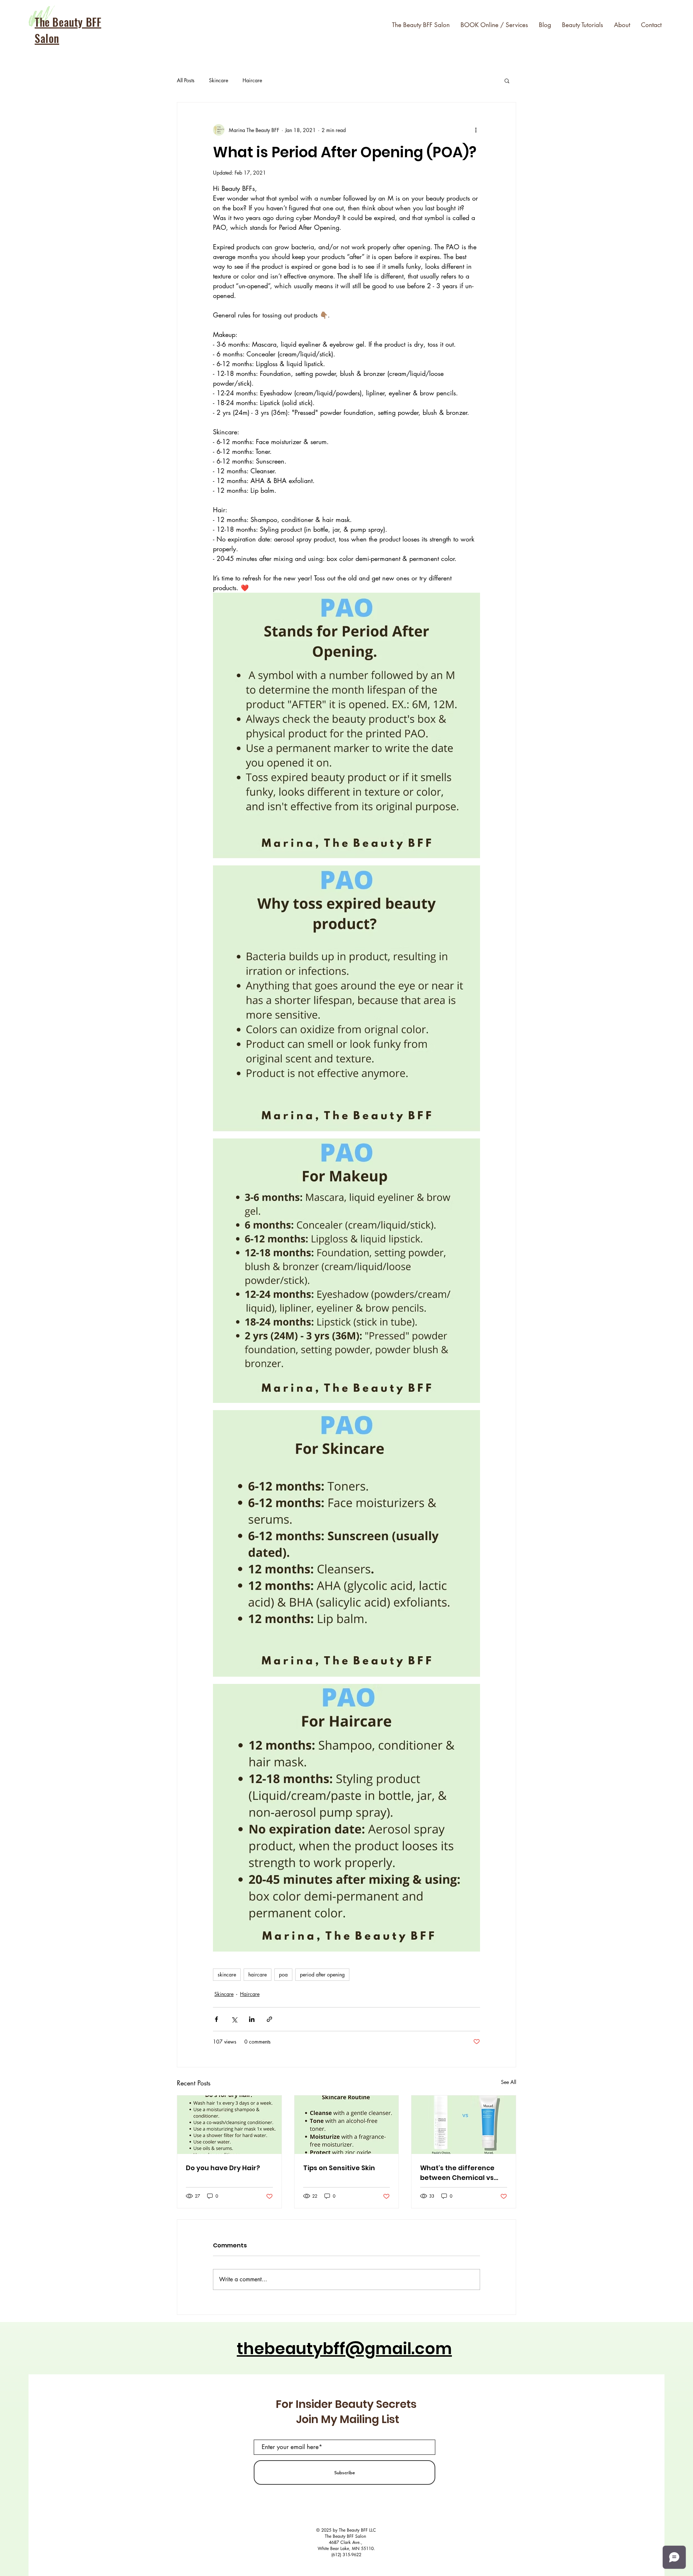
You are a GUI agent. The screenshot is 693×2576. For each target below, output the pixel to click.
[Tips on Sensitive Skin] (347, 2125)
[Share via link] (269, 2019)
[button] (507, 80)
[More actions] (476, 130)
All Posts (186, 80)
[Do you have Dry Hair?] (229, 2125)
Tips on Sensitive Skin (339, 2168)
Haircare (252, 80)
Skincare (219, 80)
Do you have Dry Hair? (223, 2168)
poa (283, 1974)
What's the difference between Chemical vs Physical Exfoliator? (457, 2173)
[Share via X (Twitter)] (234, 2019)
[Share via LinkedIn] (252, 2019)
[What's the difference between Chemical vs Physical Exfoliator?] (464, 2125)
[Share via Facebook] (216, 2019)
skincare (227, 1974)
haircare (258, 1974)
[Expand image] (346, 725)
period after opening (322, 1974)
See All (509, 2082)
